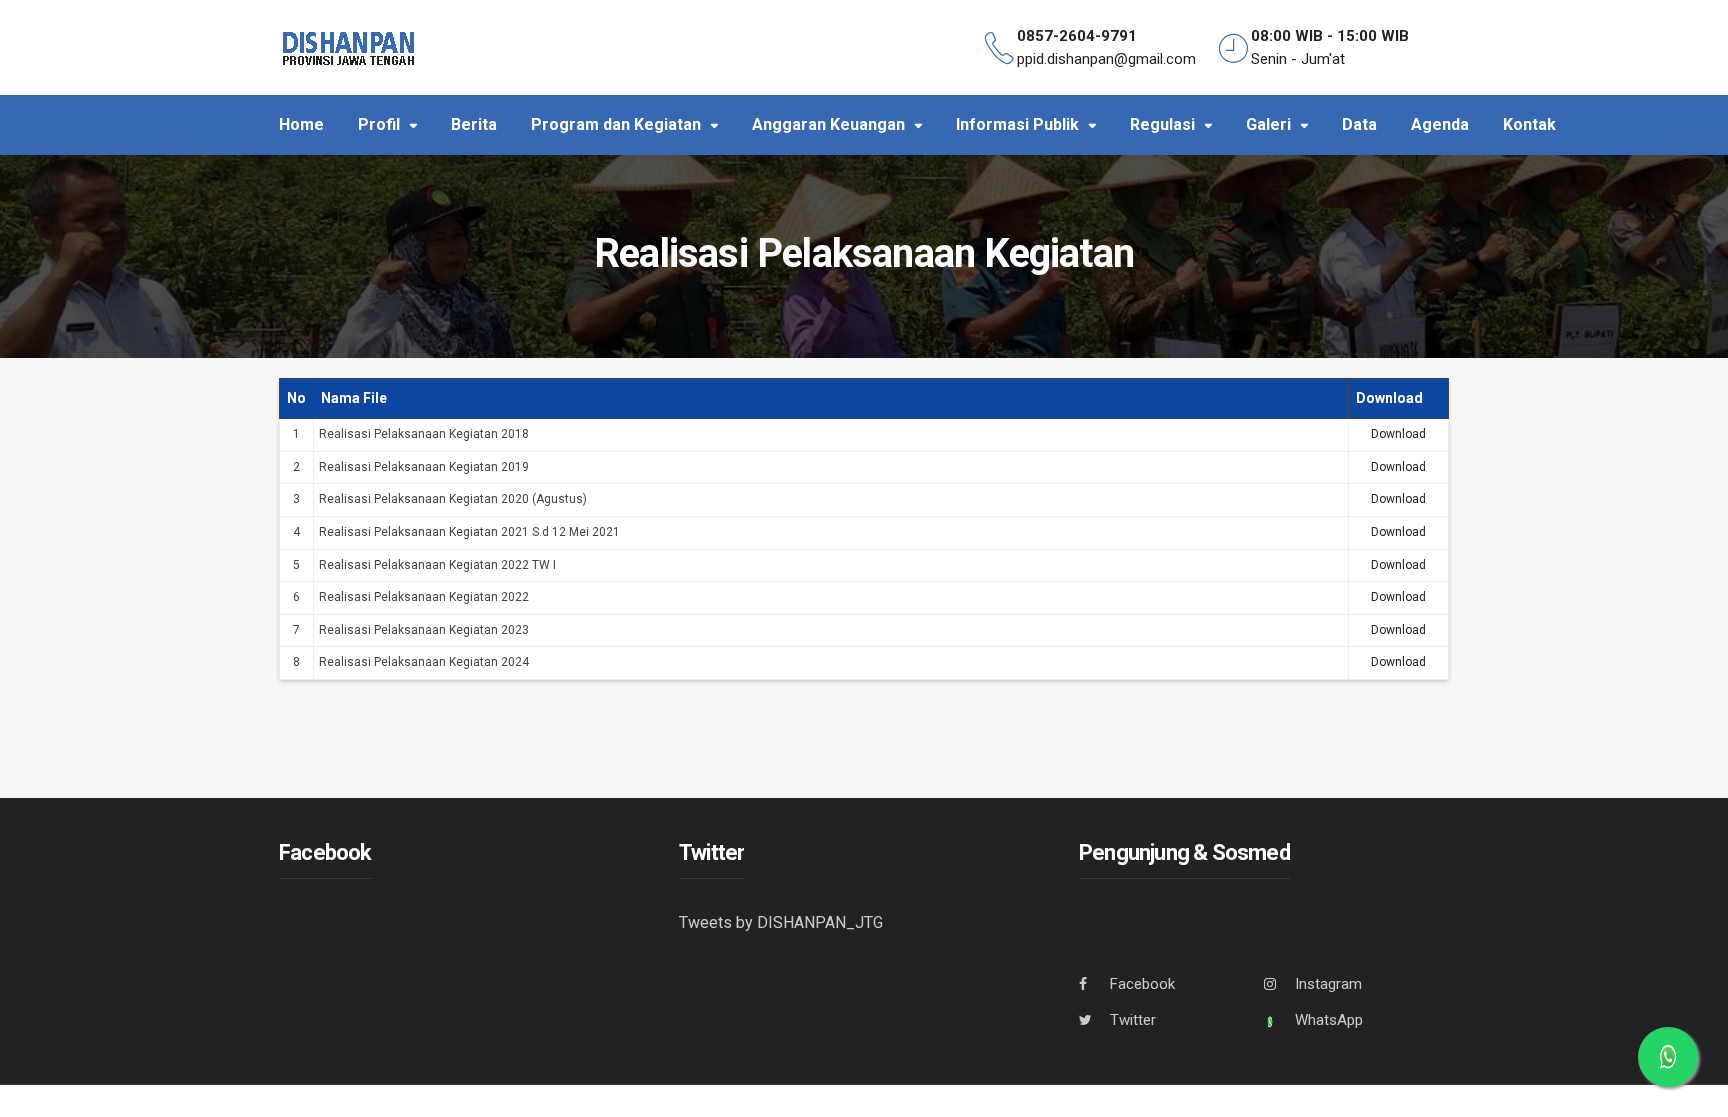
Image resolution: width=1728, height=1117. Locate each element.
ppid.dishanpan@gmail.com (1106, 59)
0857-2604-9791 (1077, 36)
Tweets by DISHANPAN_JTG (781, 922)
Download (1398, 434)
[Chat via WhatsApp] (1668, 1057)
